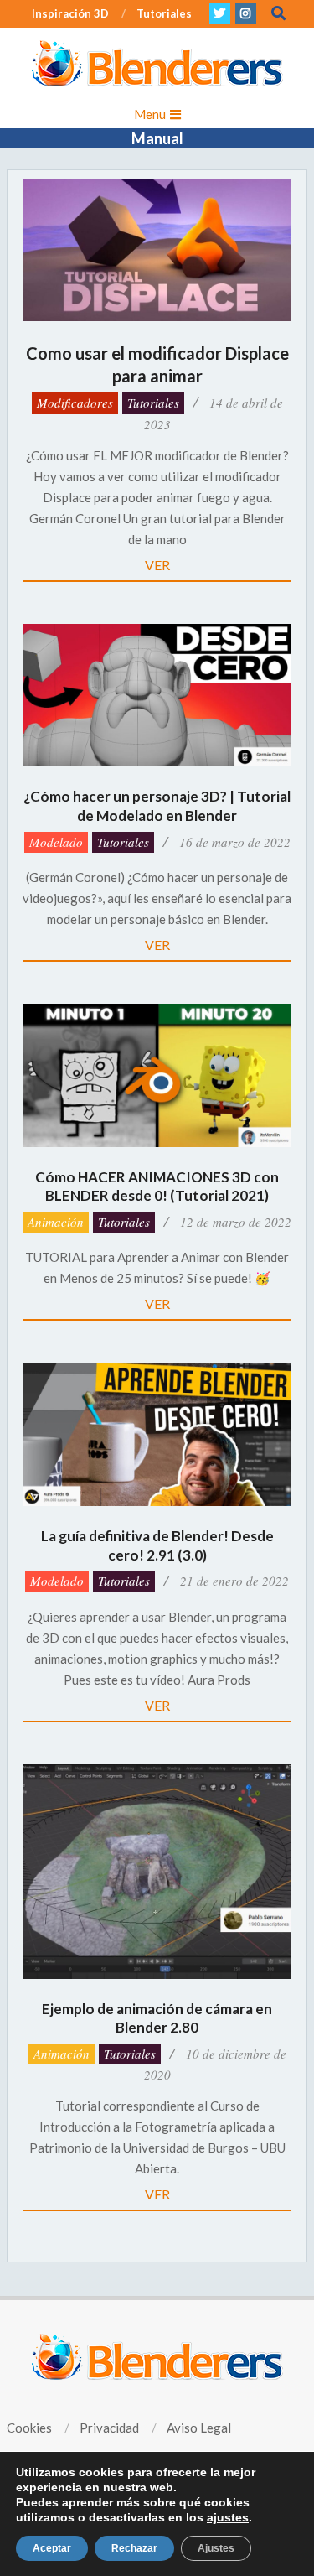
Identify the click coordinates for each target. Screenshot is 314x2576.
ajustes (228, 2517)
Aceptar (52, 2548)
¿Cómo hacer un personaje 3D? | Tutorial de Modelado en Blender (157, 806)
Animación (56, 1222)
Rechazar (134, 2548)
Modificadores (75, 402)
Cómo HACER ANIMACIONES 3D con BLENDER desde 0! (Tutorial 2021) (157, 1187)
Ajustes (216, 2548)
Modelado (56, 842)
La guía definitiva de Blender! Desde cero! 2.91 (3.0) (157, 1545)
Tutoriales (153, 402)
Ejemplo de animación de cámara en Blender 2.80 (157, 2018)
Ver (157, 565)
